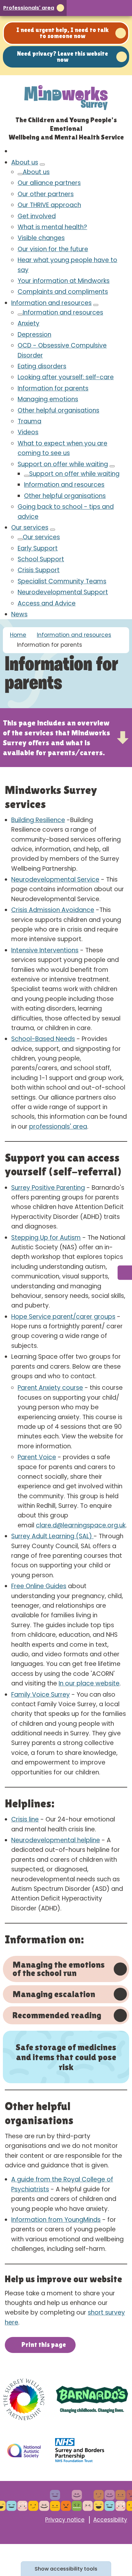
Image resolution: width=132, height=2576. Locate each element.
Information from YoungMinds (56, 2220)
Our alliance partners (49, 183)
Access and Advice (47, 603)
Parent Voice (37, 1457)
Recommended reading (57, 2015)
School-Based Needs (43, 1039)
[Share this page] (97, 8)
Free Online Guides (39, 1586)
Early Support (38, 548)
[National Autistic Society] (24, 2451)
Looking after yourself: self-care (66, 377)
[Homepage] (66, 96)
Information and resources (51, 303)
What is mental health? (52, 227)
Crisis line (25, 1819)
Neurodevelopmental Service (55, 880)
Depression (34, 335)
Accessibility (110, 2520)
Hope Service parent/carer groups (63, 1317)
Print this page (44, 2345)
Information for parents (53, 388)
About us (25, 162)
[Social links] (125, 1273)
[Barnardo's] (92, 2399)
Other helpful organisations (58, 410)
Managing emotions (48, 399)
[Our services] (53, 530)
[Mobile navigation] (123, 8)
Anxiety (29, 323)
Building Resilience (38, 820)
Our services (30, 528)
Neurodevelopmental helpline (56, 1840)
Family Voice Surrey (41, 1695)
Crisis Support (39, 570)
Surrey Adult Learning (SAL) (52, 1536)
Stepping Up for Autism (46, 1238)
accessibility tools (66, 2569)
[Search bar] (110, 8)
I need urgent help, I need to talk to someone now (62, 33)
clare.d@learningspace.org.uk (81, 1525)
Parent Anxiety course (50, 1388)
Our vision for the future (53, 249)
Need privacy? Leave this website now (62, 56)
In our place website (89, 1683)
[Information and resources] (96, 305)
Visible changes (41, 238)
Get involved (37, 216)
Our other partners (46, 194)
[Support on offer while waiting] (112, 466)
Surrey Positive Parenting (48, 1188)
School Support (41, 559)
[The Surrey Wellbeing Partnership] (24, 2399)
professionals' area (58, 1127)
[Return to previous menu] (20, 174)
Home (18, 635)
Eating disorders (42, 366)
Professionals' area (29, 8)
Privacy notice (65, 2520)
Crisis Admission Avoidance (53, 910)
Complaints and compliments (63, 292)
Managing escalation (54, 1994)
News (19, 614)
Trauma (29, 421)
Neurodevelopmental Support (63, 592)
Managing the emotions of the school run (59, 1968)
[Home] (14, 151)
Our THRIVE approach (49, 205)
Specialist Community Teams (62, 581)
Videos (28, 432)
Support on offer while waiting (63, 464)
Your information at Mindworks (64, 281)
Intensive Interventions (45, 950)
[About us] (42, 164)
